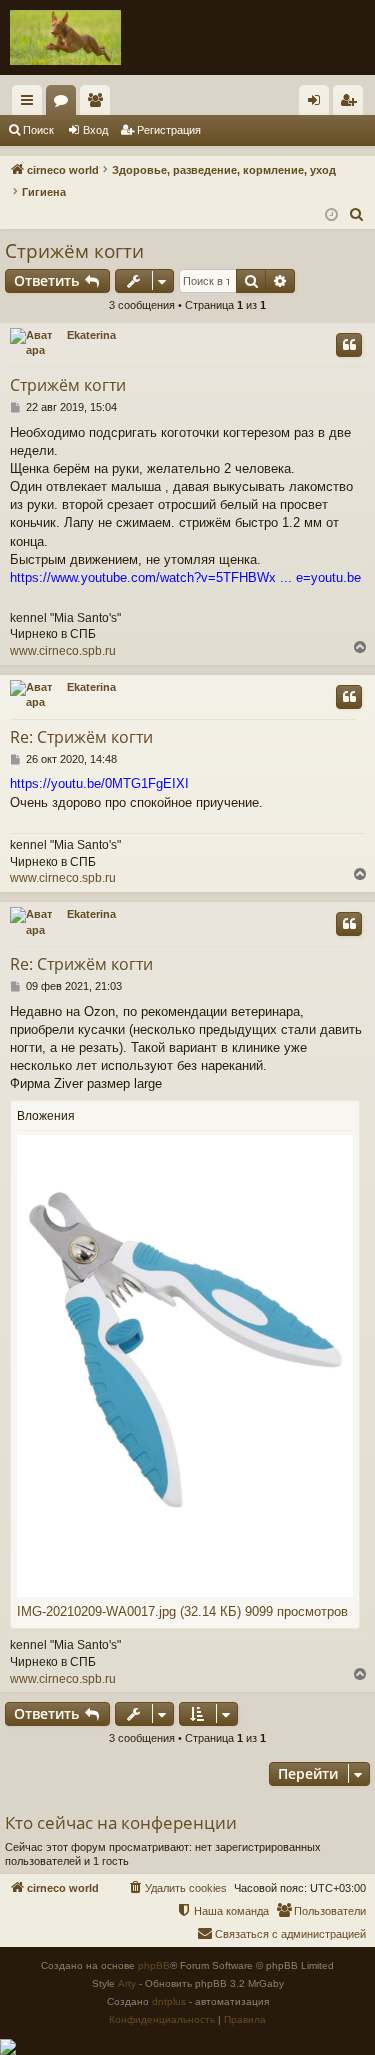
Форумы (65, 104)
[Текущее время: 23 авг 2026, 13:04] (331, 215)
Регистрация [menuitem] (352, 104)
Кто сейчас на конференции (121, 1822)
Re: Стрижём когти (81, 737)
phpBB (154, 1965)
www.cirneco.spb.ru (63, 651)
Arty (127, 1983)
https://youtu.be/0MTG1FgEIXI (99, 783)
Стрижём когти (74, 251)
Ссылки (31, 104)
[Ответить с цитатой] (349, 345)
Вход (95, 130)
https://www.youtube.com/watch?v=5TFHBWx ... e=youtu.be (185, 577)
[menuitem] (357, 215)
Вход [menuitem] (318, 104)
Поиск (38, 130)
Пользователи (99, 104)
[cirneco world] (65, 37)
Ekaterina (91, 335)
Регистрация (169, 130)
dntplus (169, 2001)
